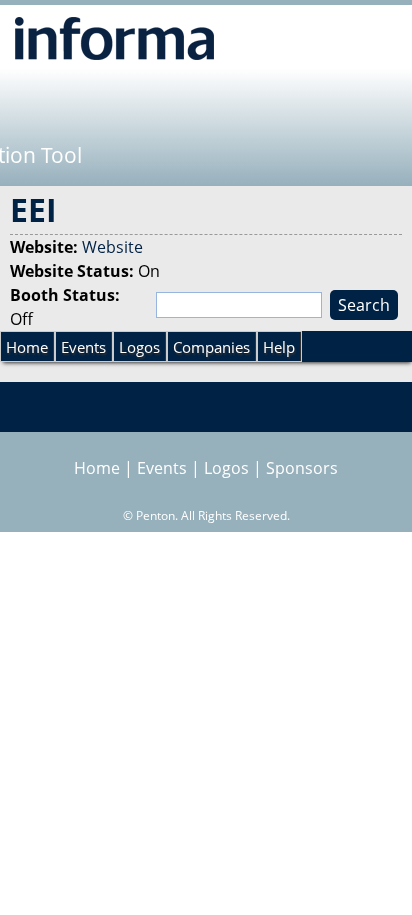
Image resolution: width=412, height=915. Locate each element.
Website (112, 247)
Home (27, 347)
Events (83, 347)
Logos (139, 347)
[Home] (114, 38)
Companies (211, 347)
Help (279, 347)
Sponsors (302, 468)
